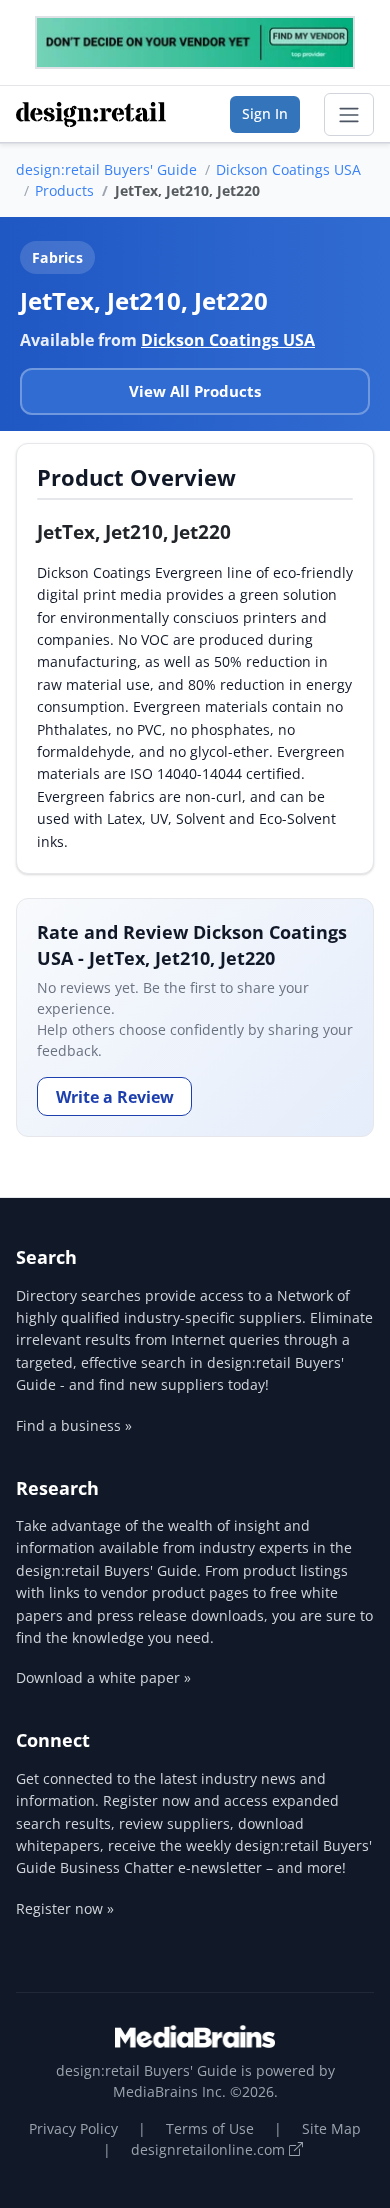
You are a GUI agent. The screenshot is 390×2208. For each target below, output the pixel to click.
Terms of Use (210, 2128)
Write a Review (115, 1097)
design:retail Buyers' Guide (106, 169)
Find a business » (74, 1425)
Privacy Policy (73, 2128)
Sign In (265, 113)
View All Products (195, 391)
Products (64, 190)
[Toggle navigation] (349, 115)
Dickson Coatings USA (288, 169)
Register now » (65, 1908)
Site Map (331, 2128)
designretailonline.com (210, 2149)
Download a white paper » (103, 1677)
